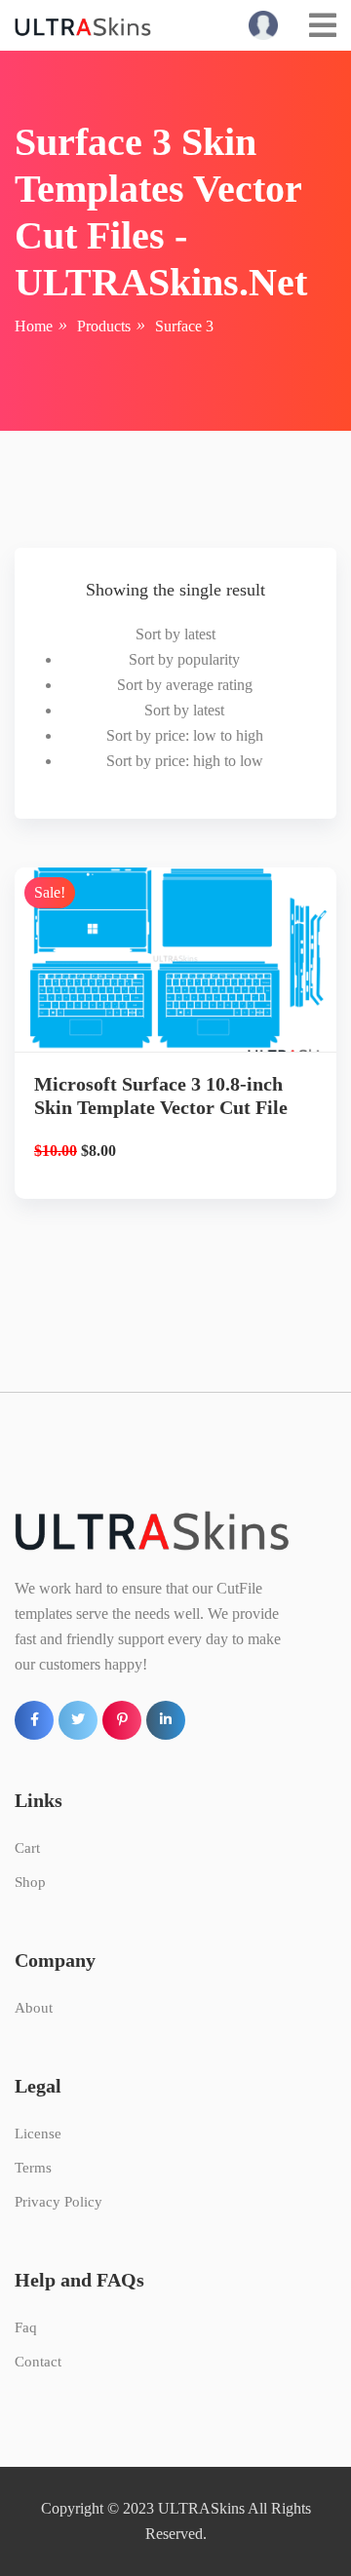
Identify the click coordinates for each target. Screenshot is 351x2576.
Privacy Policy (58, 2202)
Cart (27, 1848)
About (34, 2008)
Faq (26, 2327)
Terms (33, 2168)
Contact (38, 2362)
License (38, 2134)
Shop (30, 1882)
